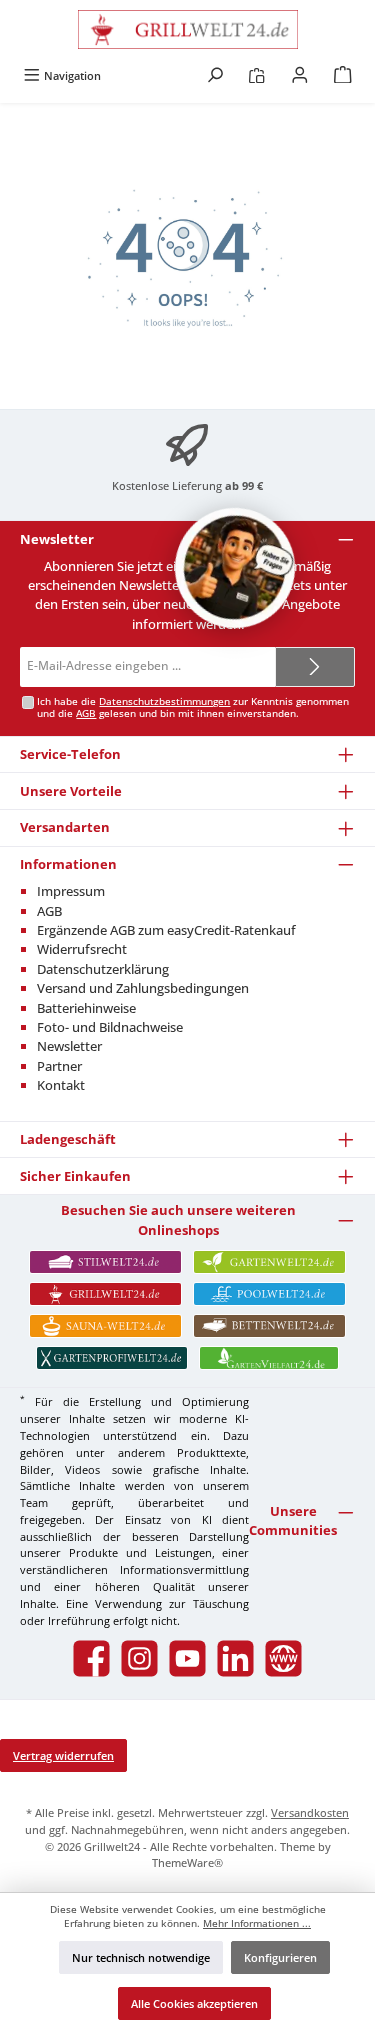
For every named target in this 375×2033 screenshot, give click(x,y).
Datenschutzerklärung (103, 969)
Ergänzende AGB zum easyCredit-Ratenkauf (166, 930)
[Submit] (315, 667)
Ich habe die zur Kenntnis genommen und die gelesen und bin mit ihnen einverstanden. (193, 707)
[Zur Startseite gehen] (187, 29)
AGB (86, 713)
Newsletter (69, 1046)
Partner (59, 1066)
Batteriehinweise (86, 1008)
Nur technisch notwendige (141, 1957)
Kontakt (61, 1085)
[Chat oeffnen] (235, 568)
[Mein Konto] (300, 75)
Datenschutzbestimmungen (164, 701)
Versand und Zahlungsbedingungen (143, 988)
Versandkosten (310, 1812)
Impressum (71, 891)
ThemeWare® (187, 1862)
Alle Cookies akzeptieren (194, 2003)
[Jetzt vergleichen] (256, 75)
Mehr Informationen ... (257, 1923)
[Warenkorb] (343, 75)
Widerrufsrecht (82, 949)
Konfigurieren (280, 1957)
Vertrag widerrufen (63, 1755)
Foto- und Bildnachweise (110, 1027)
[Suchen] (215, 75)
